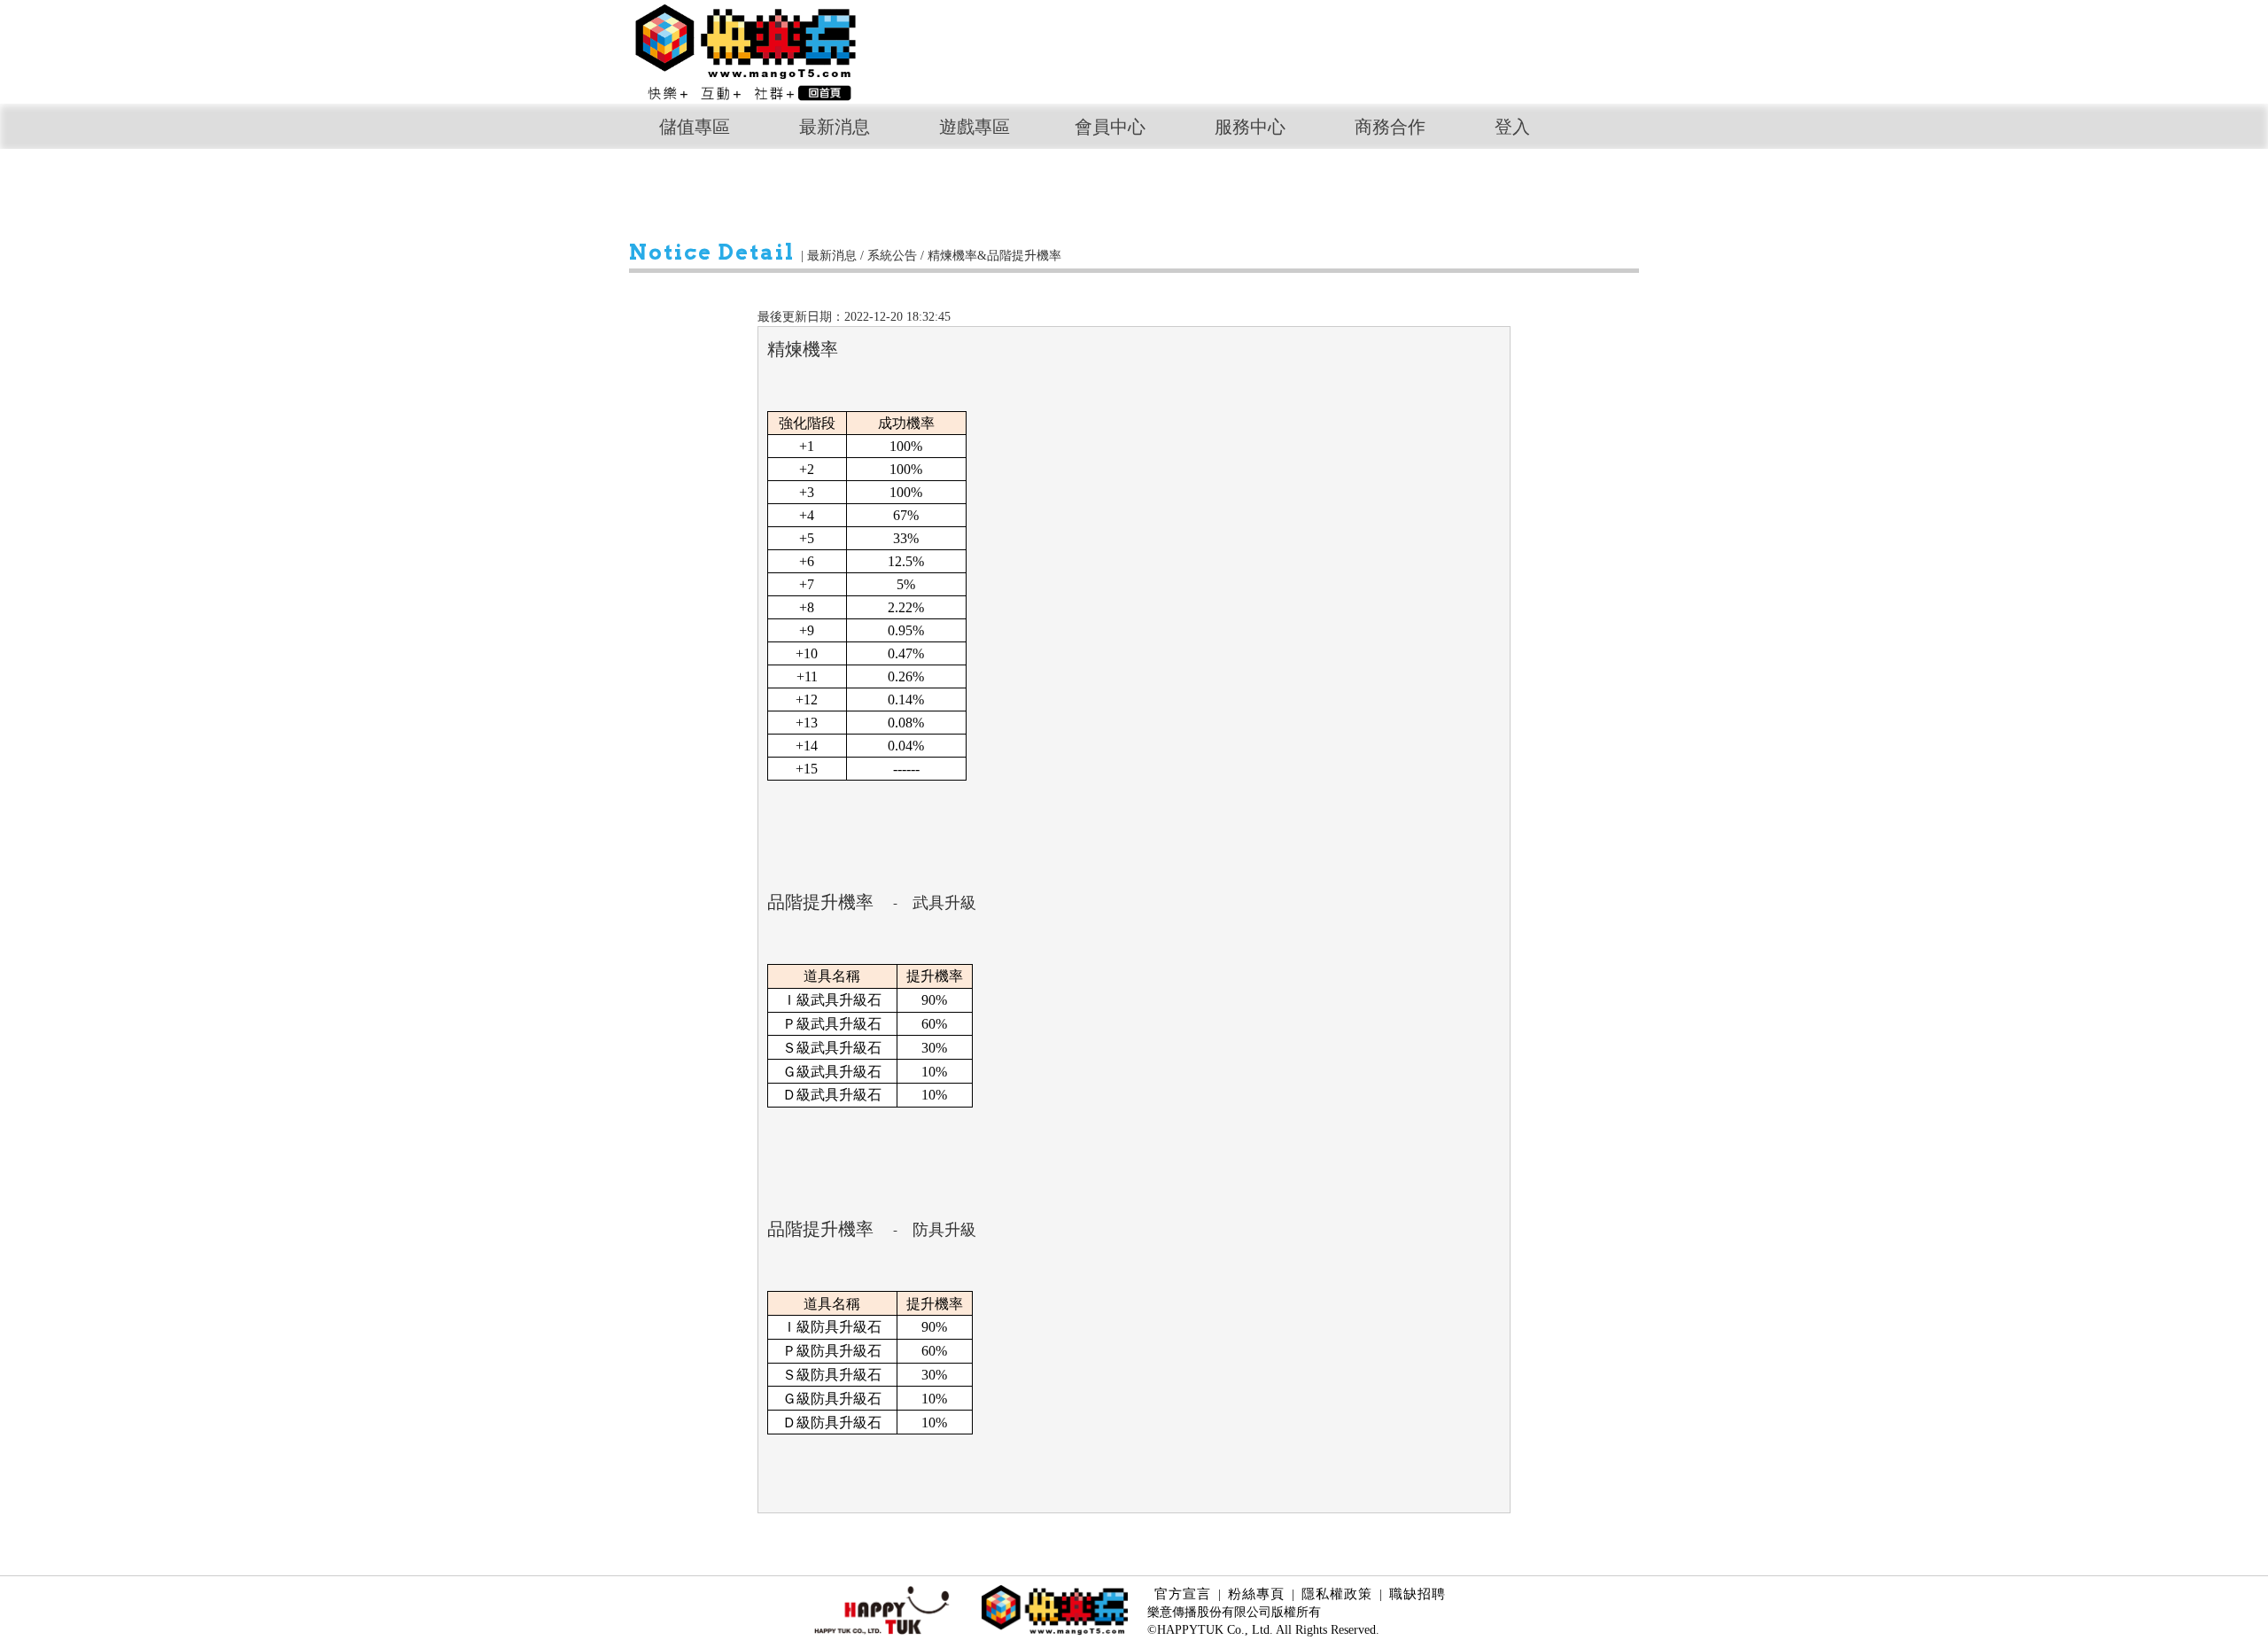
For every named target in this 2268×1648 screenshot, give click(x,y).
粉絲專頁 (1256, 1594)
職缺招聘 (1417, 1594)
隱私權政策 (1337, 1594)
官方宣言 (1183, 1594)
